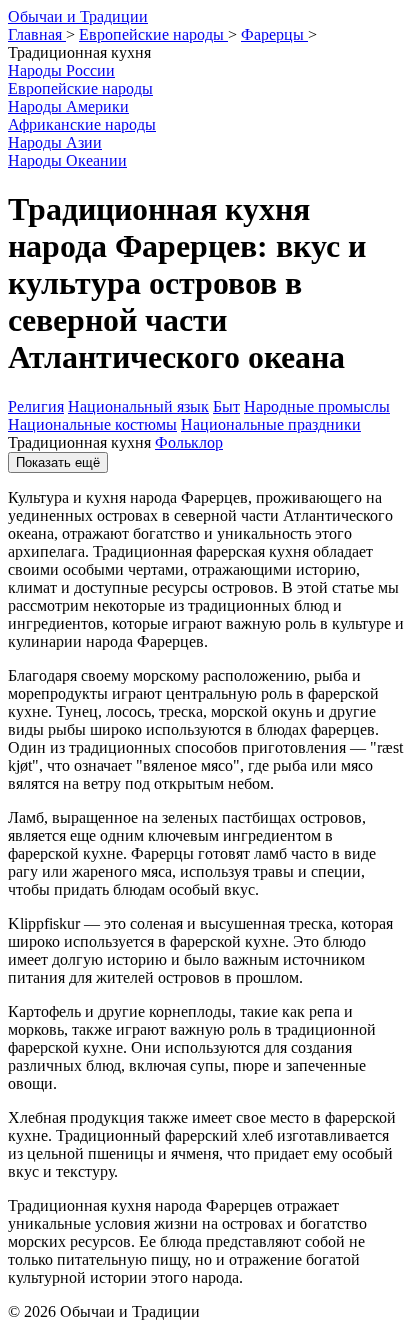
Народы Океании (67, 160)
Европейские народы (80, 88)
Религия (36, 406)
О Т (78, 16)
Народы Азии (55, 142)
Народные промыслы (317, 406)
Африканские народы (82, 124)
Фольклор (189, 442)
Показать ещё (58, 462)
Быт (226, 406)
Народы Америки (68, 106)
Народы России (61, 70)
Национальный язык (138, 406)
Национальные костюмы (92, 424)
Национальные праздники (271, 424)
